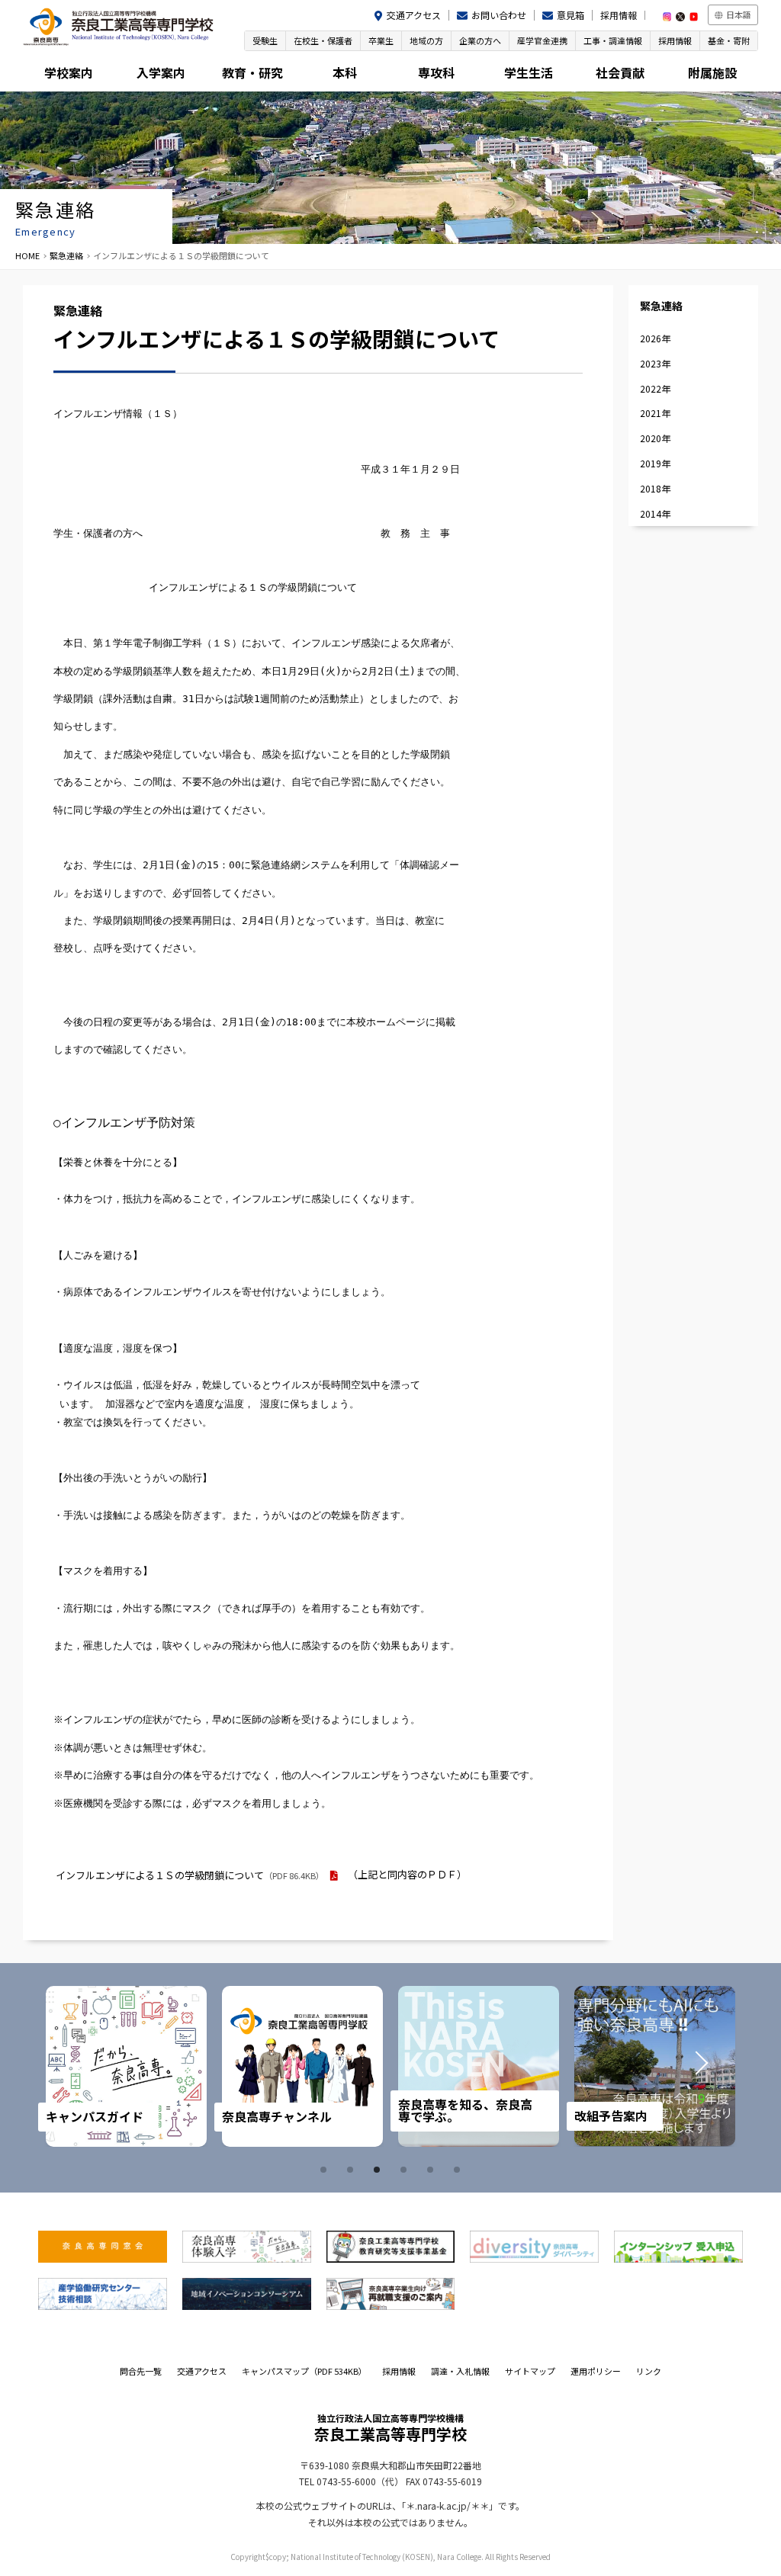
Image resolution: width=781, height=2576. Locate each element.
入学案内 (161, 72)
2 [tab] (352, 2170)
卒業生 (381, 40)
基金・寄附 (729, 40)
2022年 (655, 388)
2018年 (655, 488)
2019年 (655, 463)
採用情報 (619, 15)
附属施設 (712, 72)
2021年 (655, 413)
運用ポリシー (596, 2371)
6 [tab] (459, 2170)
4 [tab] (406, 2170)
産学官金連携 (542, 40)
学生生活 (529, 72)
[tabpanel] (126, 2066)
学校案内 (69, 72)
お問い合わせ (499, 15)
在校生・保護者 (323, 40)
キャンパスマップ (304, 2371)
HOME (27, 255)
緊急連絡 (66, 255)
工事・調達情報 (613, 40)
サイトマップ (530, 2371)
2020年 (655, 438)
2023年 (655, 363)
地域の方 (426, 40)
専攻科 (436, 72)
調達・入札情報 (460, 2371)
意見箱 (570, 15)
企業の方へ (480, 40)
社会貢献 (620, 72)
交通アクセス (414, 15)
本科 (345, 72)
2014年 (655, 513)
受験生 (265, 40)
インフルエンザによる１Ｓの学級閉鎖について (190, 1875)
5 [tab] (432, 2170)
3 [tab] (379, 2170)
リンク (649, 2371)
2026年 (655, 338)
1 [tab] (326, 2170)
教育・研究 (252, 72)
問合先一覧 (141, 2371)
